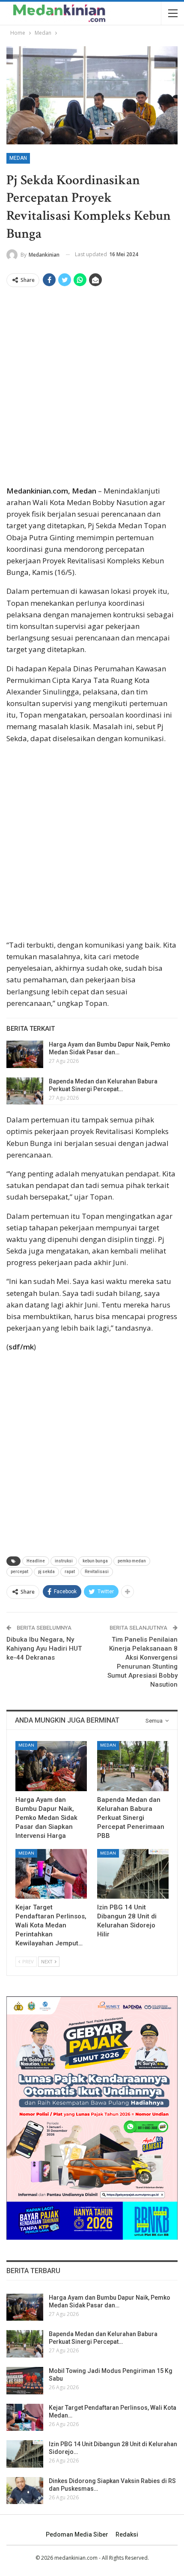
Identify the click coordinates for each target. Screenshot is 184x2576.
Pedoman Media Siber (77, 2534)
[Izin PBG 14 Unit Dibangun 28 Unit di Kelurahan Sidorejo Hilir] (133, 1874)
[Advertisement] (92, 389)
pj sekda (46, 1572)
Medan (18, 158)
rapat (70, 1572)
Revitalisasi (97, 1572)
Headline (36, 1561)
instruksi (64, 1561)
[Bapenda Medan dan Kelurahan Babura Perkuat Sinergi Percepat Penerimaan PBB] (25, 1091)
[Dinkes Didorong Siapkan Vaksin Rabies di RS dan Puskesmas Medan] (25, 2491)
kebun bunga (95, 1561)
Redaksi (127, 2534)
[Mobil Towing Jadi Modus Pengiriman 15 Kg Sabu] (25, 2381)
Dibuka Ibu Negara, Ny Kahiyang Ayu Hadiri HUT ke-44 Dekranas (44, 1649)
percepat (19, 1572)
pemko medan (132, 1561)
